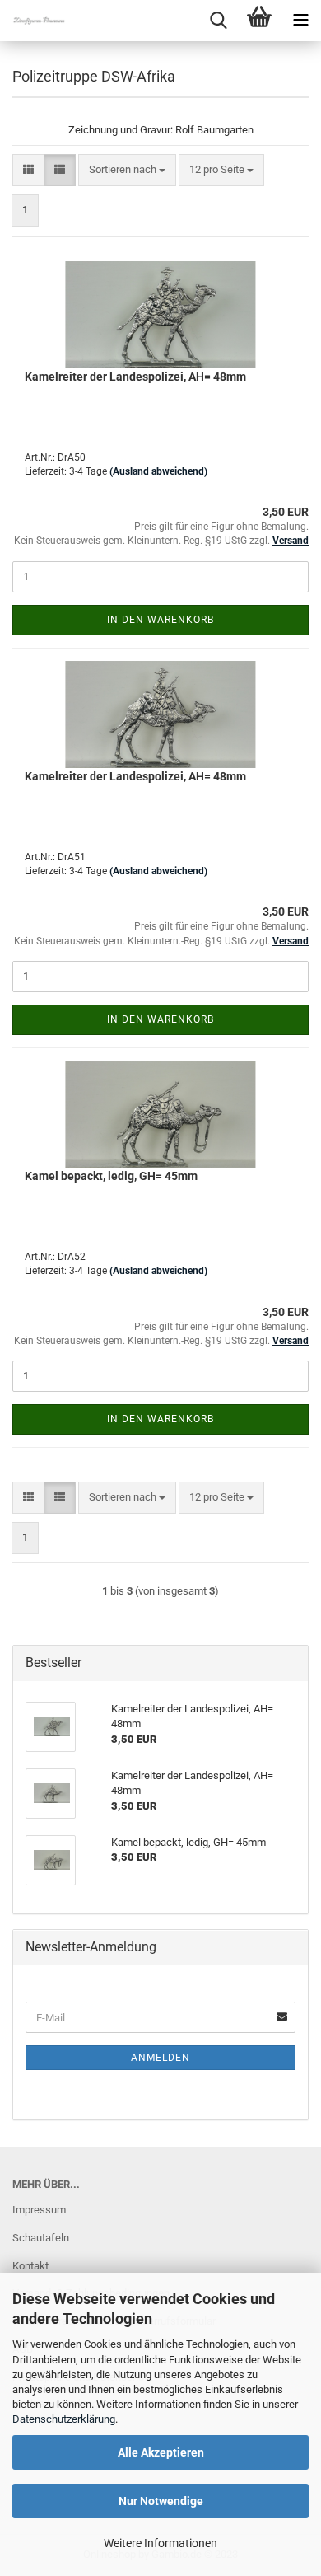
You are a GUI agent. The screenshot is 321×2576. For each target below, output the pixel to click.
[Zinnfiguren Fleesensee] (33, 21)
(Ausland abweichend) (158, 471)
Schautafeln (41, 2238)
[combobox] (127, 170)
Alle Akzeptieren (161, 2452)
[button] (28, 170)
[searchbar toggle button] (218, 21)
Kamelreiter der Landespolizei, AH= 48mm (135, 377)
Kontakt (30, 2266)
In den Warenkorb (160, 620)
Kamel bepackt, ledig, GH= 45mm (111, 1176)
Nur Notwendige (161, 2501)
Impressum (39, 2210)
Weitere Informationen (160, 2543)
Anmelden (160, 2058)
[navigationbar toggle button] (300, 21)
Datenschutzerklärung (64, 2419)
